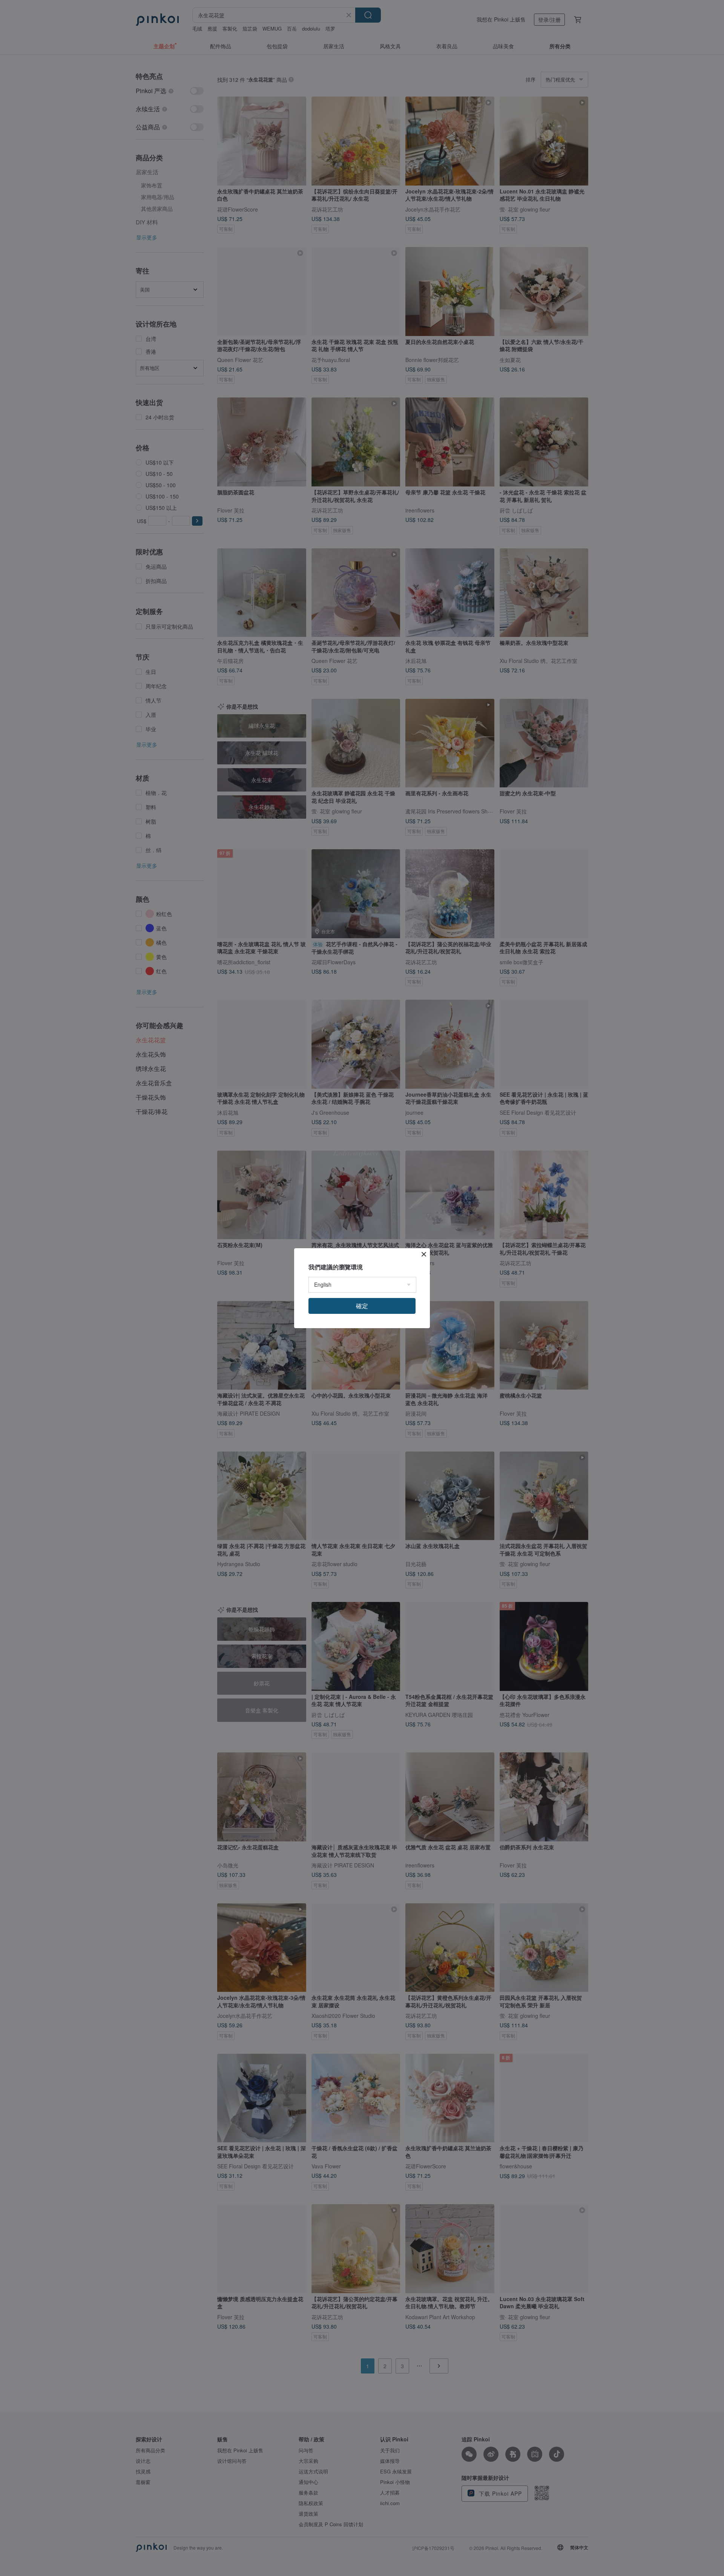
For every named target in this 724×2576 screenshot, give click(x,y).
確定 (362, 1306)
